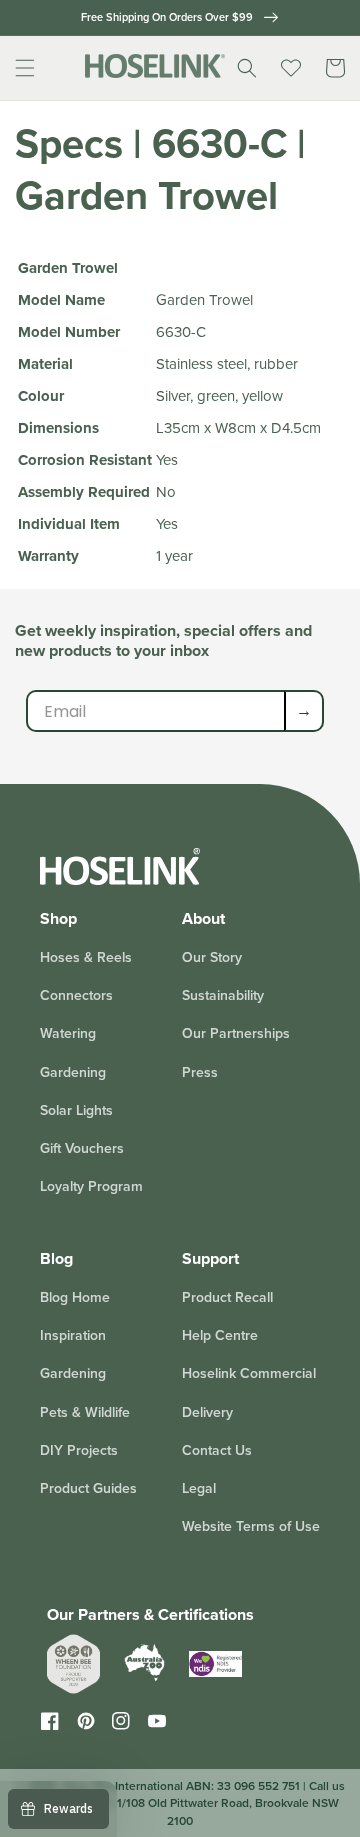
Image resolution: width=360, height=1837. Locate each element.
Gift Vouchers (82, 1148)
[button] (25, 68)
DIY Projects (79, 1450)
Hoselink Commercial (249, 1373)
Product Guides (88, 1488)
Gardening (73, 1072)
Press (200, 1072)
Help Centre (220, 1335)
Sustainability (223, 995)
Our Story (212, 957)
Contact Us (217, 1450)
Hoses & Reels (86, 957)
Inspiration (73, 1335)
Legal (199, 1488)
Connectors (76, 995)
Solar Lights (76, 1110)
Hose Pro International (122, 1785)
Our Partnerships (236, 1033)
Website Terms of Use (251, 1526)
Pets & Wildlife (85, 1412)
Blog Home (75, 1297)
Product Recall (227, 1297)
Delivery (207, 1412)
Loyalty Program (91, 1186)
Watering (68, 1033)
